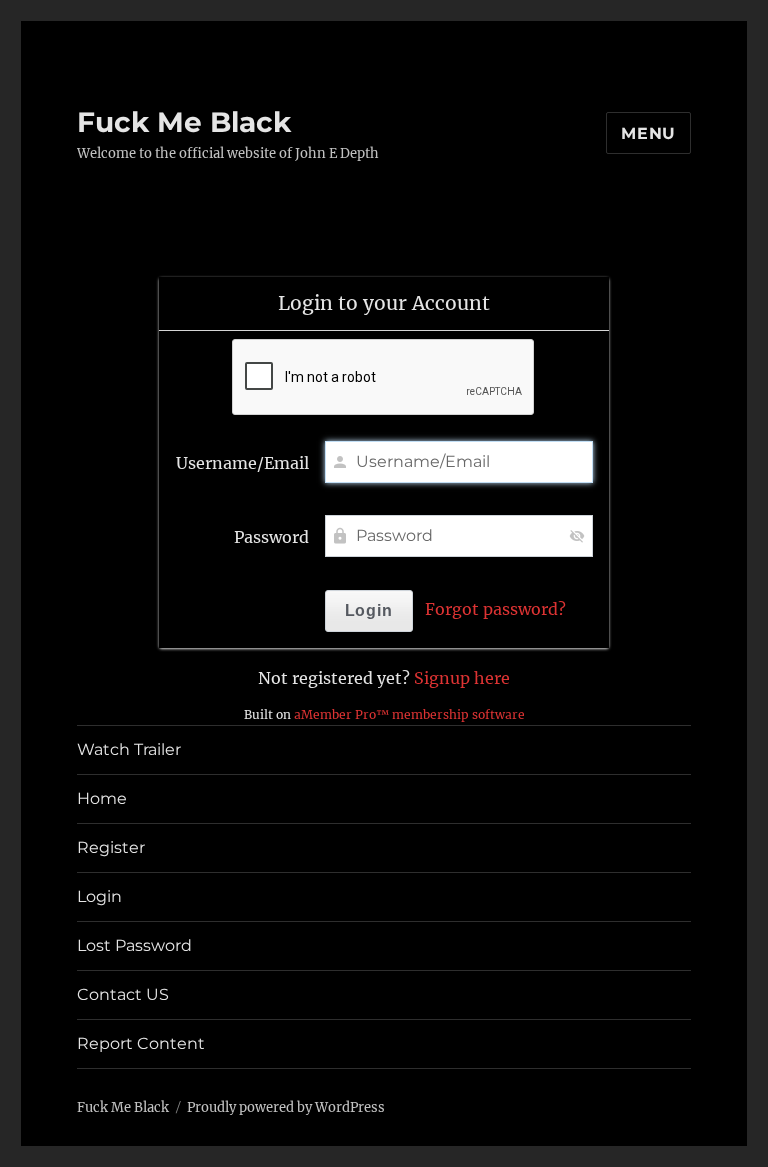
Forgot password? (495, 609)
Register (111, 847)
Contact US (123, 994)
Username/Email (242, 463)
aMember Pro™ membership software (409, 714)
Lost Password (134, 945)
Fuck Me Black (184, 122)
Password (271, 537)
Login (99, 896)
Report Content (141, 1043)
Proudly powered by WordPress (286, 1107)
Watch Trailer (129, 749)
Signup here (462, 678)
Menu (648, 133)
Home (102, 798)
